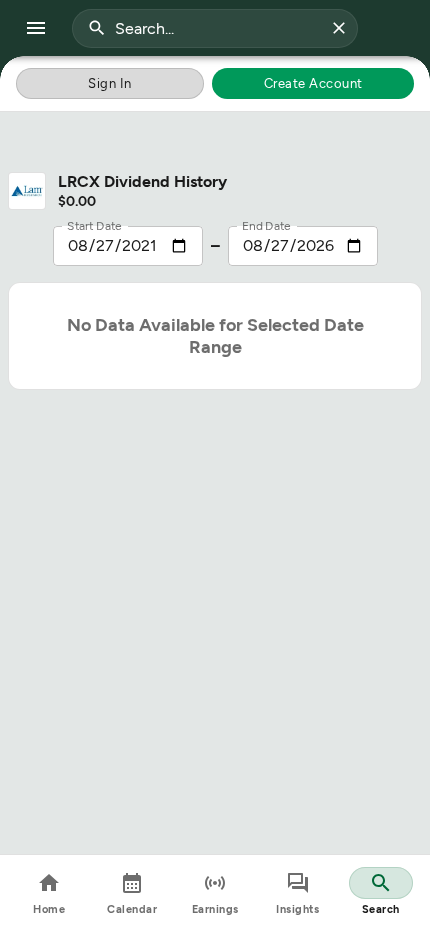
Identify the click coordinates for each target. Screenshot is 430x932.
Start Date (94, 225)
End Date (266, 225)
